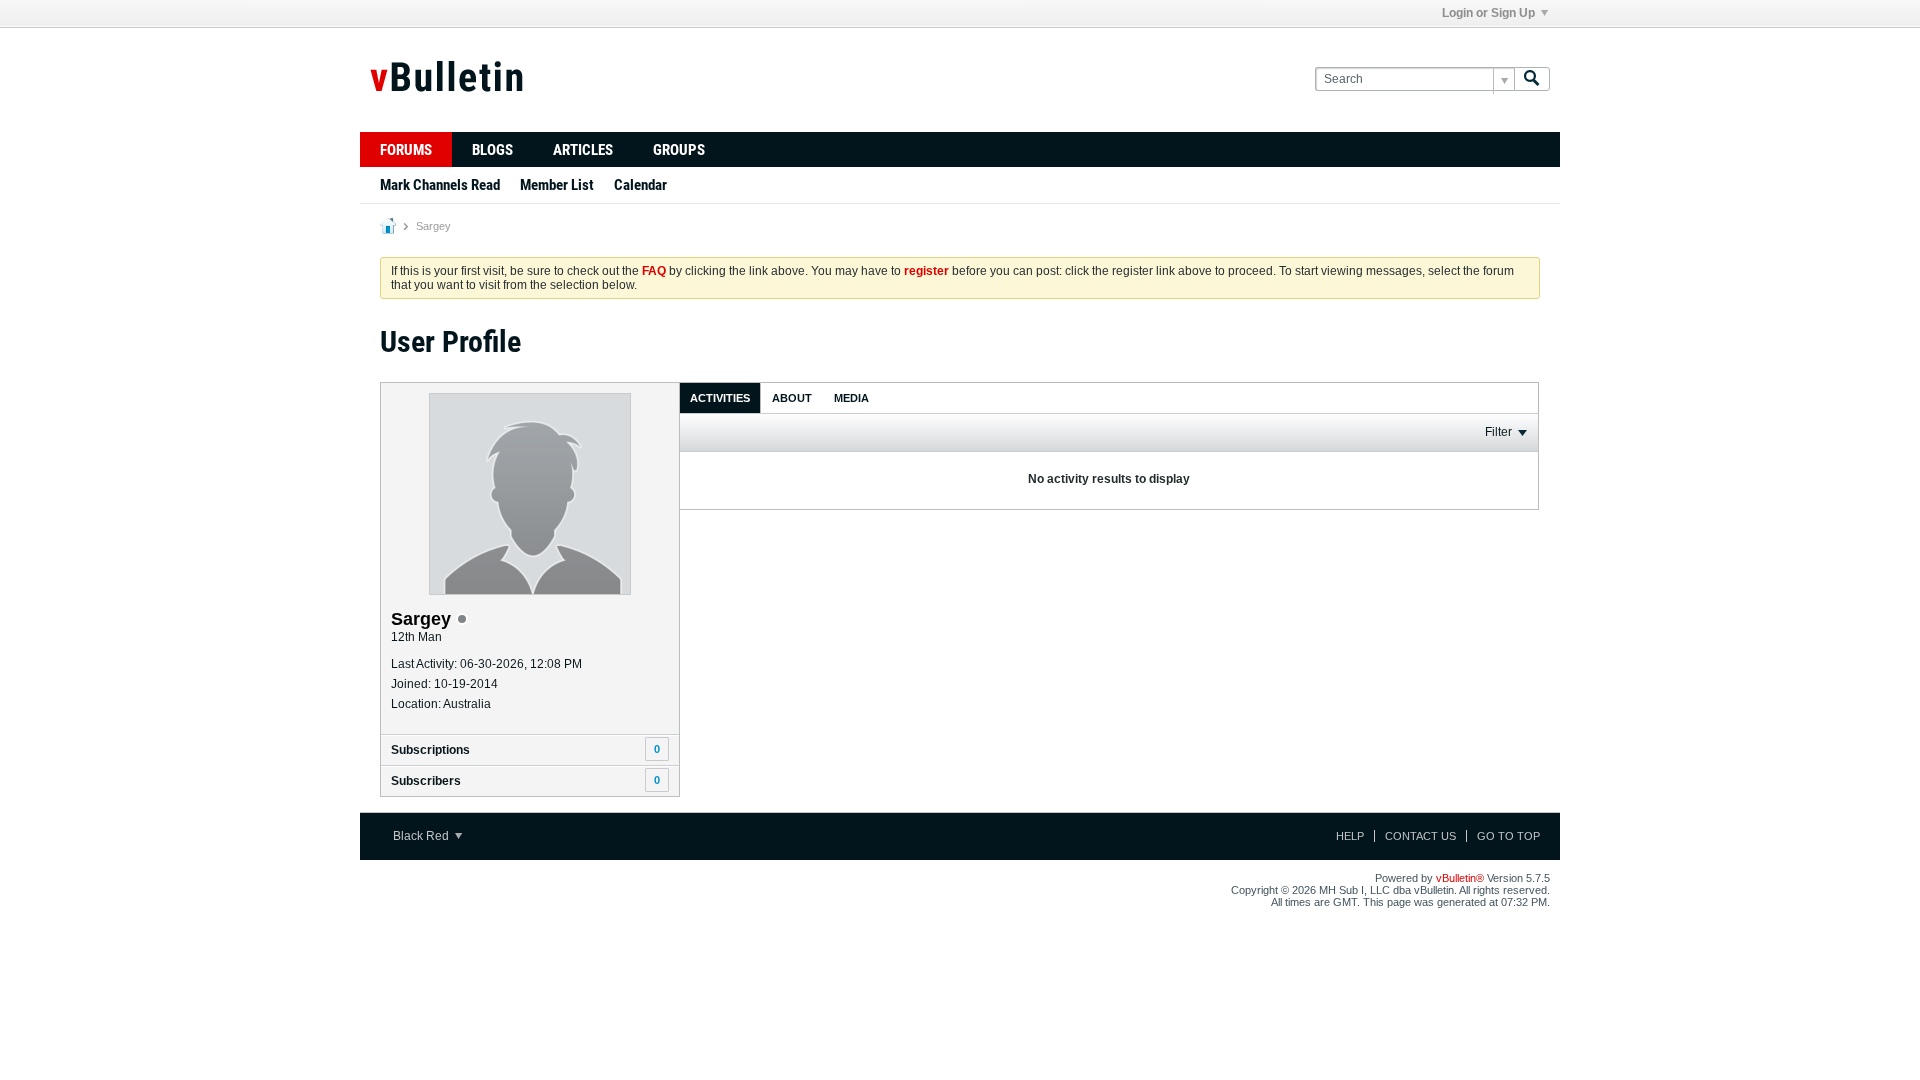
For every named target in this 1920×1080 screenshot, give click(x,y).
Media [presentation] (851, 398)
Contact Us (1420, 836)
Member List (557, 185)
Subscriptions (430, 750)
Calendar (640, 185)
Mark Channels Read (440, 185)
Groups (679, 150)
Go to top (1508, 836)
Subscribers (426, 781)
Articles (583, 150)
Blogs (492, 150)
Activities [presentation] (720, 398)
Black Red (422, 836)
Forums (406, 150)
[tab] (720, 397)
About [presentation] (792, 398)
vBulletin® (1460, 878)
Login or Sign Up (1488, 13)
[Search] (1532, 79)
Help (1350, 836)
